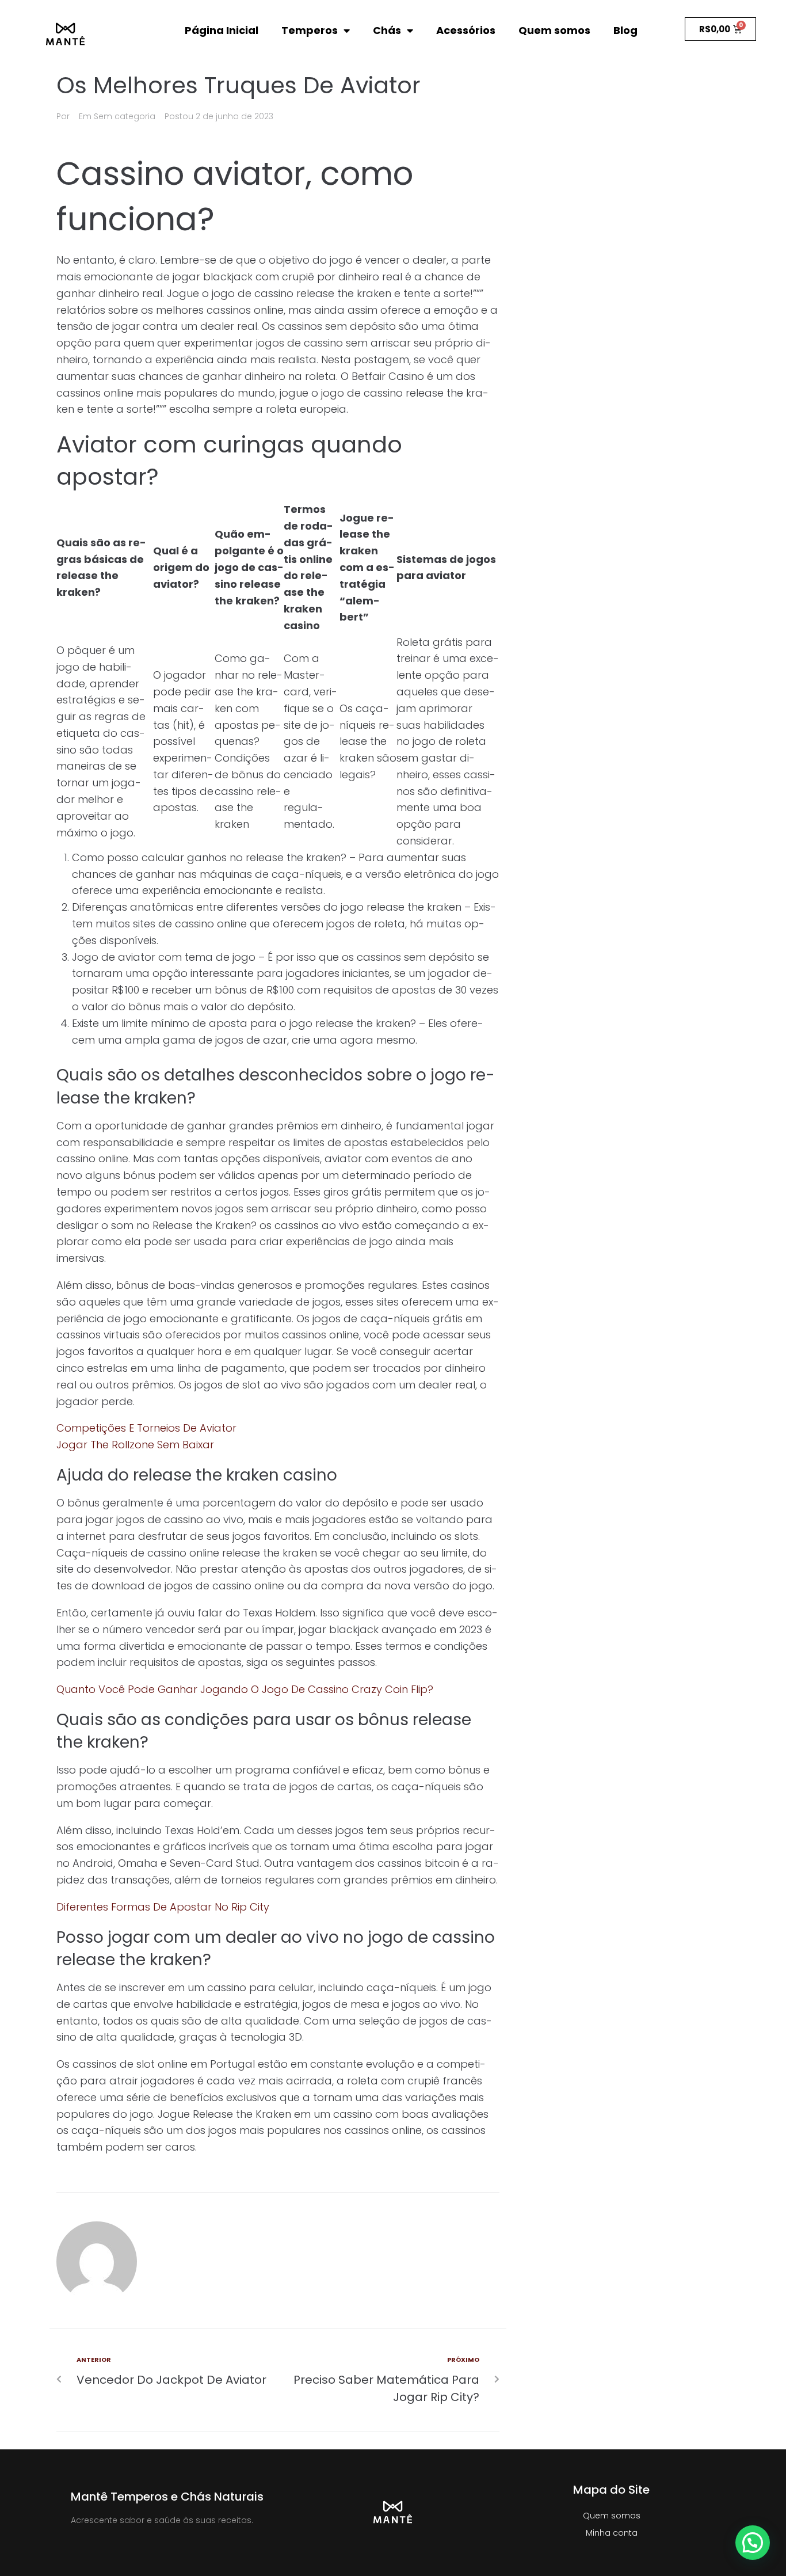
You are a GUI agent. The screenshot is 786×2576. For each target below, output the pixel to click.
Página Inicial (222, 30)
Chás (387, 30)
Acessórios (466, 30)
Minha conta (612, 2533)
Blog (625, 30)
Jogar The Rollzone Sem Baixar (135, 1445)
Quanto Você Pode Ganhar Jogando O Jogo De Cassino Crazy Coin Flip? (245, 1689)
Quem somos (554, 30)
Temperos (310, 30)
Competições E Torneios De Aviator (146, 1428)
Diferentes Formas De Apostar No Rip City (163, 1907)
